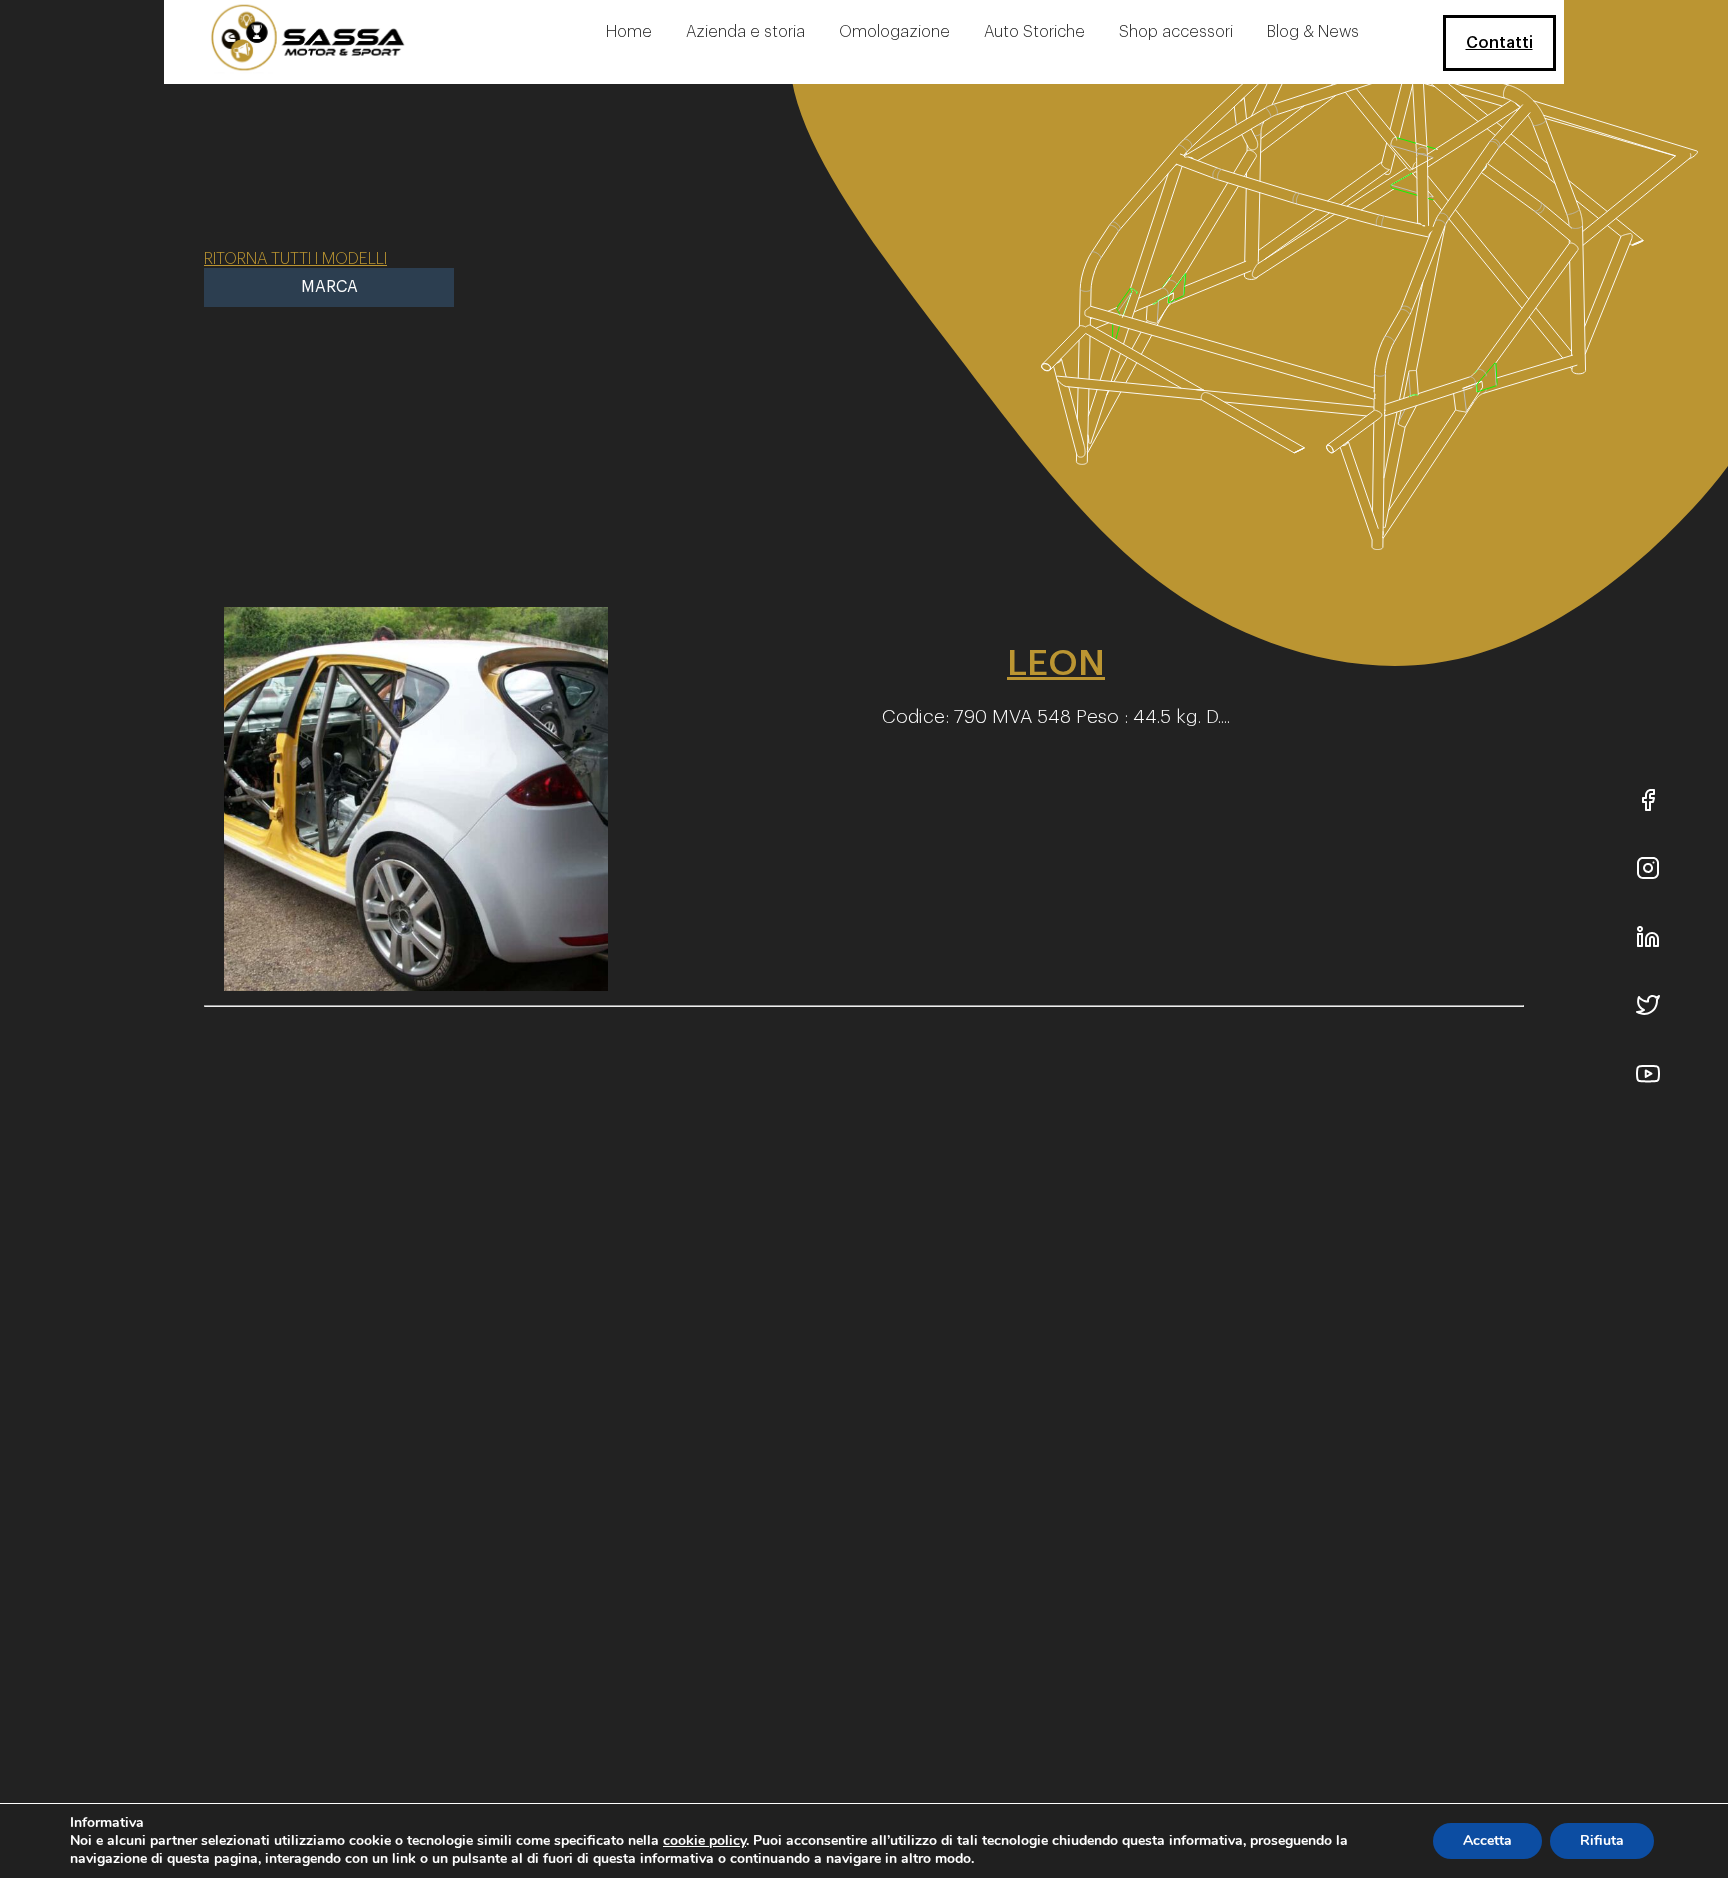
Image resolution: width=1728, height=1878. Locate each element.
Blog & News (1313, 32)
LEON (1056, 663)
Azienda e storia (745, 32)
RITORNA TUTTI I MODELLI (295, 259)
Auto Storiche (1034, 32)
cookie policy (704, 1840)
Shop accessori (1176, 32)
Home (629, 32)
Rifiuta (1602, 1840)
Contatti (1499, 43)
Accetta (1487, 1840)
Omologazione (894, 32)
